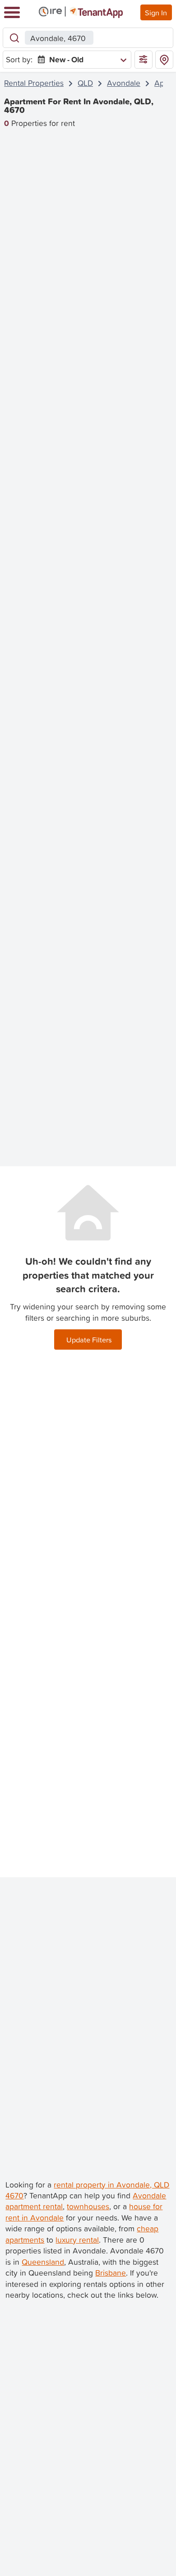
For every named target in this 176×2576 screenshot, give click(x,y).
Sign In (156, 12)
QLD (85, 83)
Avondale (124, 83)
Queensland (43, 2262)
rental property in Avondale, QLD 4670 (87, 2190)
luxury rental (77, 2240)
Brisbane (111, 2273)
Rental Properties (34, 83)
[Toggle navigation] (12, 12)
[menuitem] (80, 60)
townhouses (88, 2206)
